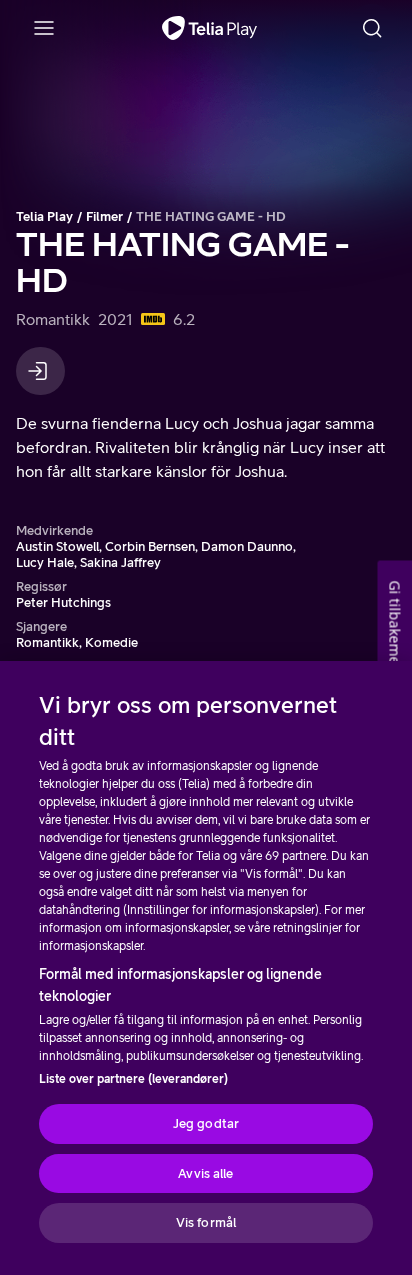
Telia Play (44, 216)
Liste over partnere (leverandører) (133, 1079)
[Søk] (372, 28)
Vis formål (206, 1222)
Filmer (104, 216)
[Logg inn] (40, 371)
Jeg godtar (206, 1123)
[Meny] (44, 28)
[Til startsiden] (209, 28)
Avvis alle (205, 1173)
